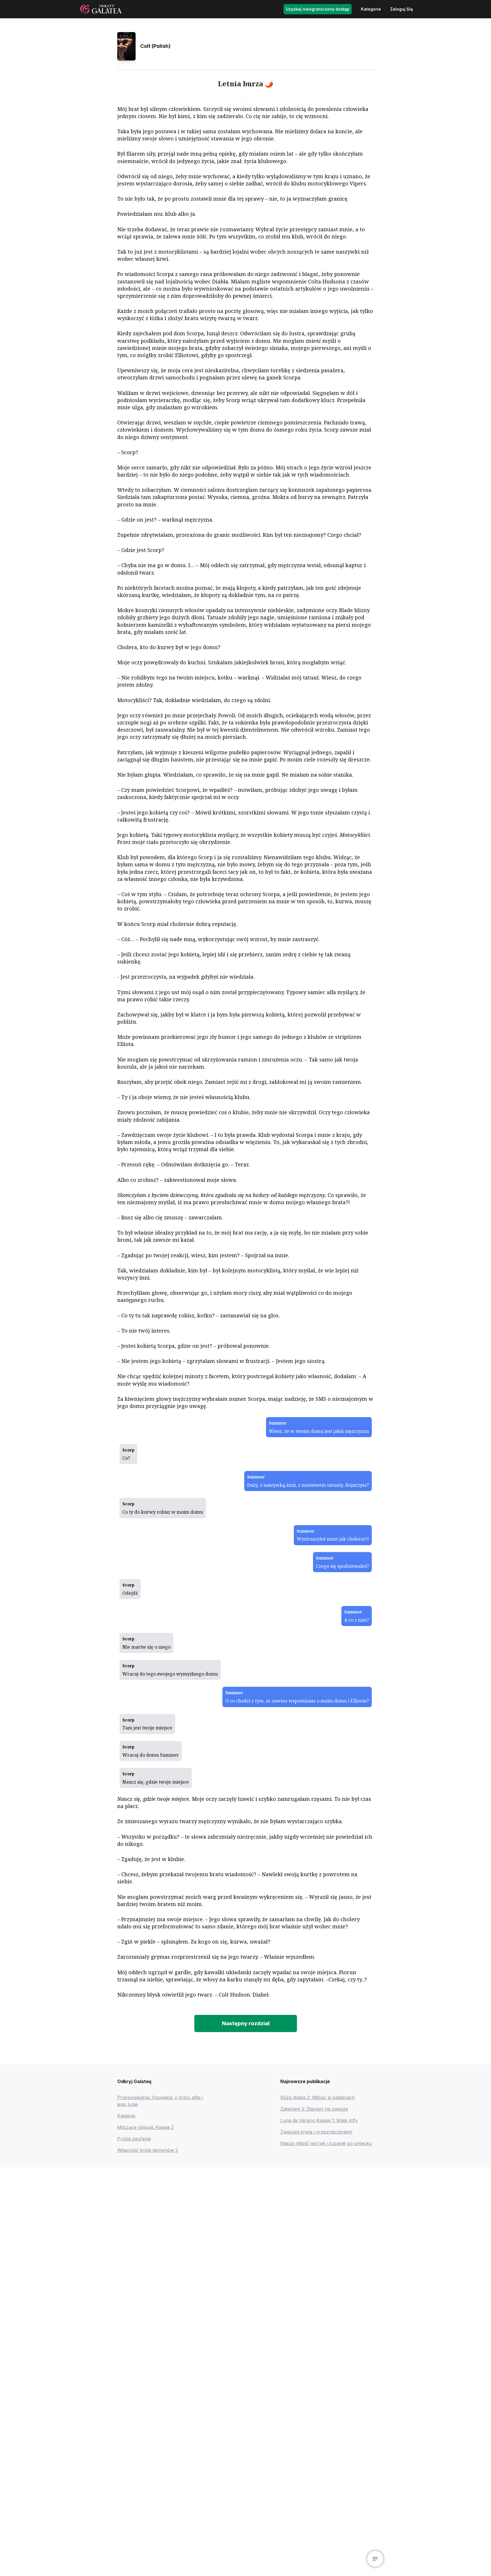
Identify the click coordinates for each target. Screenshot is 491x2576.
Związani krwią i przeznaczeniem (316, 2132)
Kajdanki (126, 2116)
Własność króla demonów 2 (148, 2150)
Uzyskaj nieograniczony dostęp (318, 9)
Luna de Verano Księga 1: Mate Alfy (319, 2120)
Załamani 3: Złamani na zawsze (314, 2109)
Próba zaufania (134, 2139)
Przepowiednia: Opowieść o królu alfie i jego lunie (160, 2101)
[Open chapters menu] (375, 2559)
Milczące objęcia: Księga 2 (145, 2127)
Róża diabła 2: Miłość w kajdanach (318, 2097)
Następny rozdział (246, 2023)
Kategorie (371, 9)
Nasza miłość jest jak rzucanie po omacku (326, 2143)
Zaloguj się (401, 9)
